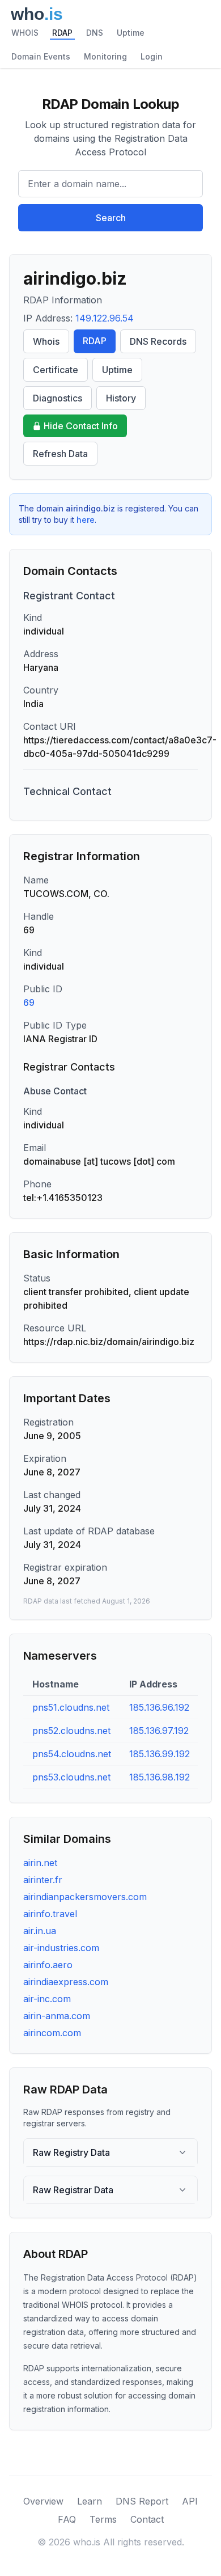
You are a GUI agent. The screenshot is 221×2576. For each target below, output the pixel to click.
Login (152, 56)
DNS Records (158, 341)
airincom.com (52, 2033)
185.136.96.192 (159, 1707)
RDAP (62, 33)
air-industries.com (61, 1948)
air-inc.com (47, 1999)
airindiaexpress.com (66, 1982)
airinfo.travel (50, 1914)
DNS (95, 33)
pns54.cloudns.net (72, 1754)
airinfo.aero (48, 1965)
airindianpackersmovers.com (85, 1897)
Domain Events (41, 56)
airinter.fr (43, 1880)
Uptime (131, 33)
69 (29, 1003)
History (121, 398)
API (190, 2501)
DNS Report (142, 2501)
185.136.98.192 (160, 1777)
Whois (46, 341)
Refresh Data (60, 454)
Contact (147, 2519)
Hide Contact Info (81, 426)
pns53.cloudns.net (71, 1777)
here (86, 520)
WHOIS (25, 33)
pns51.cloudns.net (71, 1707)
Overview (43, 2501)
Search (111, 218)
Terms (103, 2519)
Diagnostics (58, 398)
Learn (90, 2501)
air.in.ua (40, 1931)
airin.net (40, 1863)
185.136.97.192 (159, 1731)
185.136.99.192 (160, 1754)
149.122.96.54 (105, 318)
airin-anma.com (57, 2016)
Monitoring (105, 56)
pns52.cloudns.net (71, 1731)
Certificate (56, 370)
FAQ (67, 2519)
